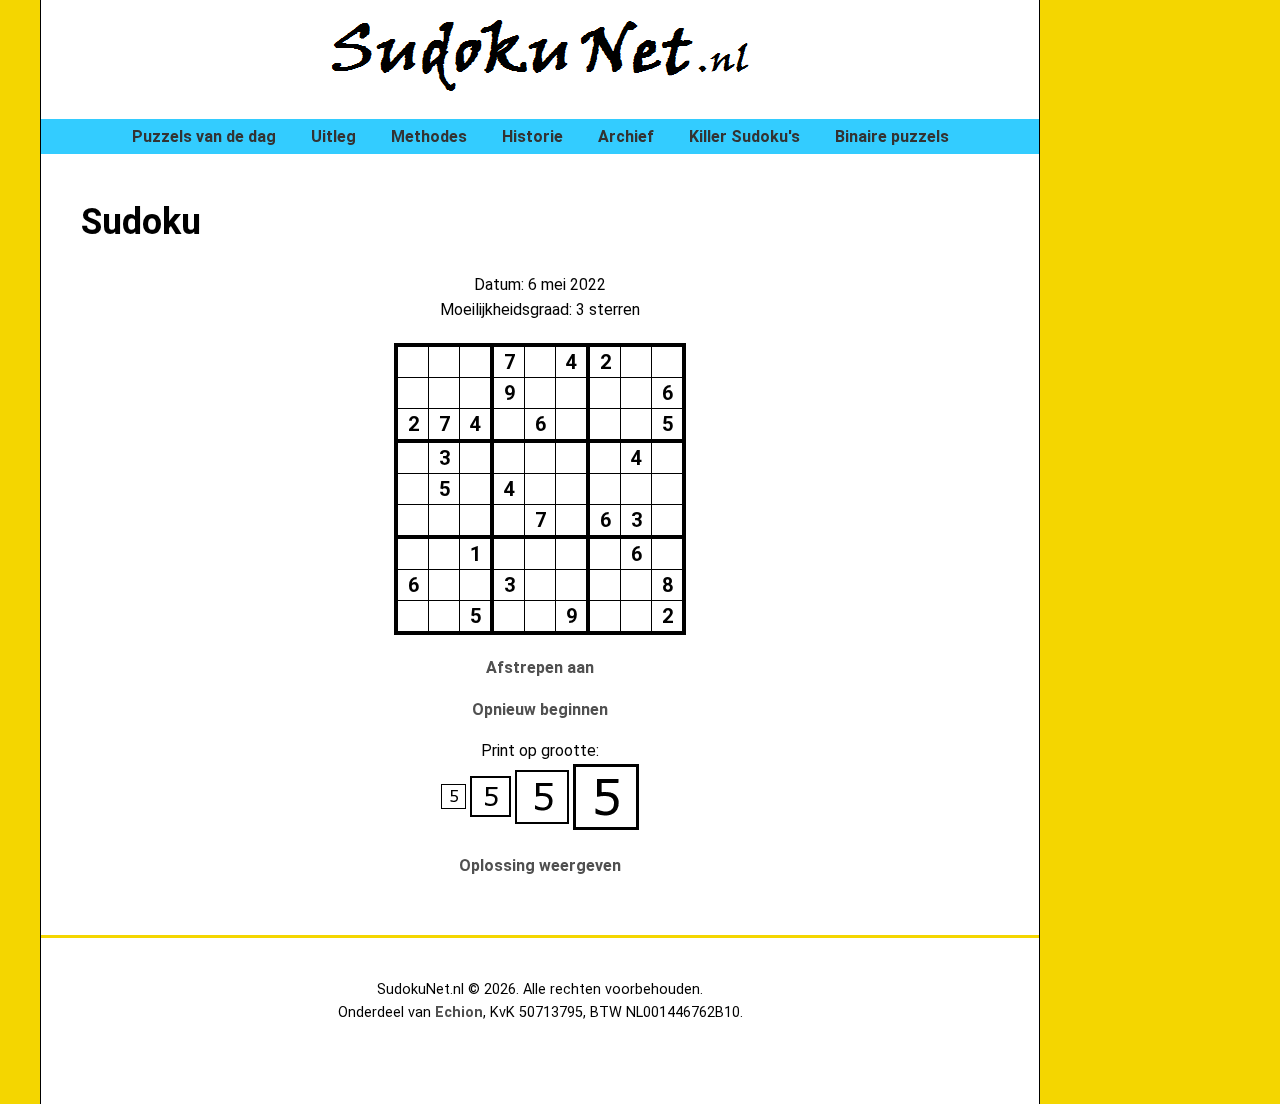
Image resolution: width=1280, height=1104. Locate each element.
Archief (626, 136)
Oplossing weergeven (540, 865)
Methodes (429, 136)
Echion (459, 1012)
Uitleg (333, 136)
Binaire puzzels (892, 136)
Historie (532, 136)
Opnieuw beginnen (540, 709)
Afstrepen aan (540, 667)
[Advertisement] (1160, 340)
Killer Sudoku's (744, 136)
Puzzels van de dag (204, 136)
